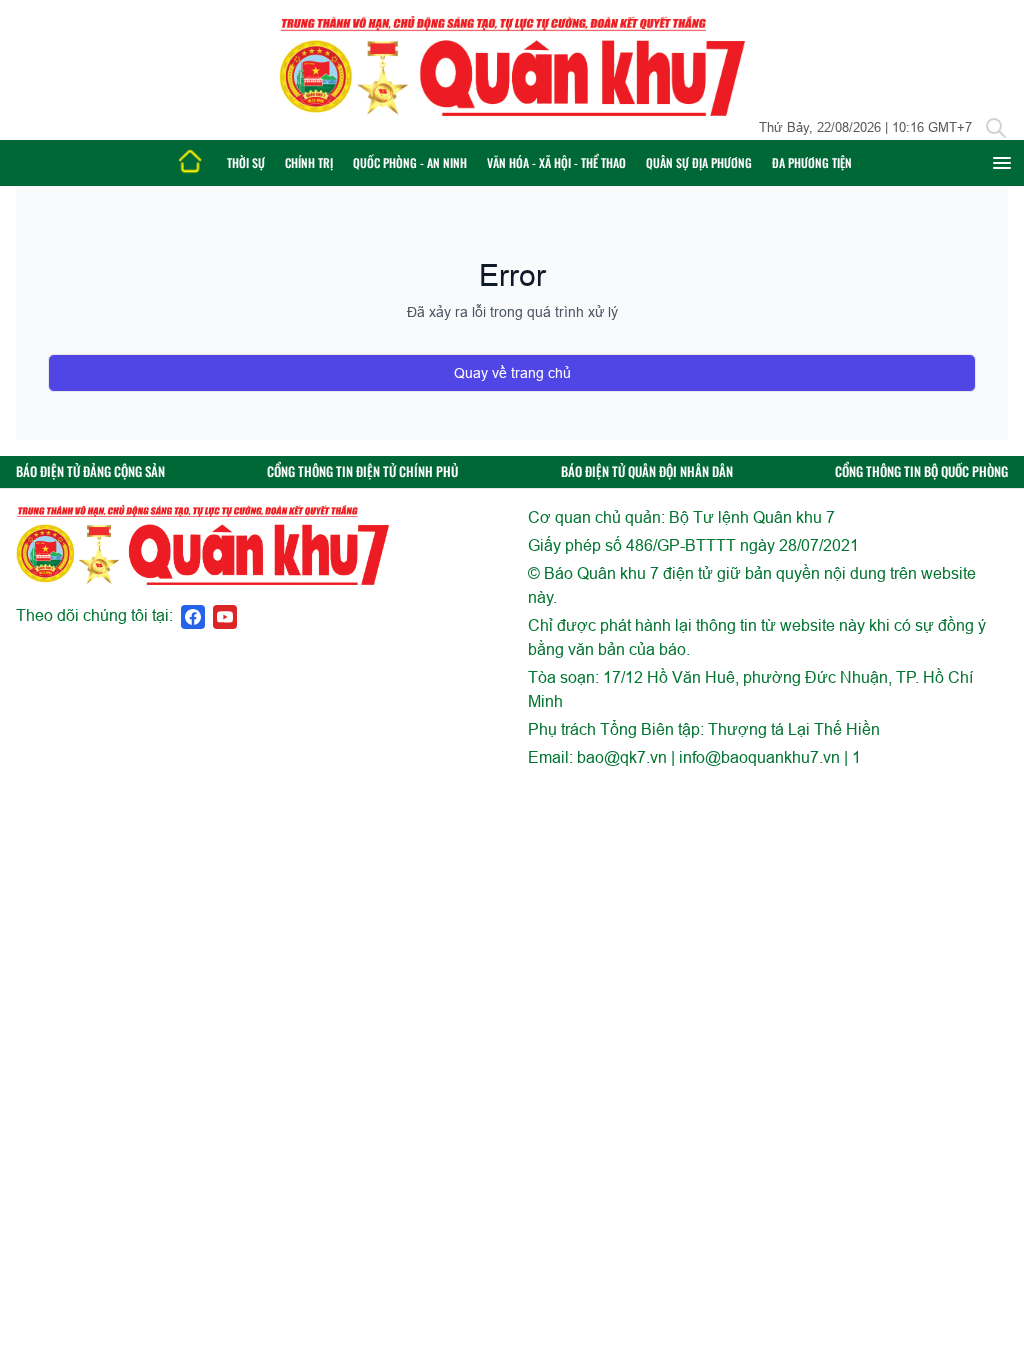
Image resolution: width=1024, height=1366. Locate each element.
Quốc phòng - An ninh (410, 162)
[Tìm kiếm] (996, 128)
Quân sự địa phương (699, 162)
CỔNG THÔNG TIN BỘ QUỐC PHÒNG (921, 471)
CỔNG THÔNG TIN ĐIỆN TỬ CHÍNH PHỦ (362, 471)
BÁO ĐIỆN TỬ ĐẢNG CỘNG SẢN (90, 471)
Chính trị (309, 162)
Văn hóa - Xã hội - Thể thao (556, 162)
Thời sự (246, 162)
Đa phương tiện (812, 162)
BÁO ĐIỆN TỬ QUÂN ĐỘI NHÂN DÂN (647, 471)
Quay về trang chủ (512, 373)
